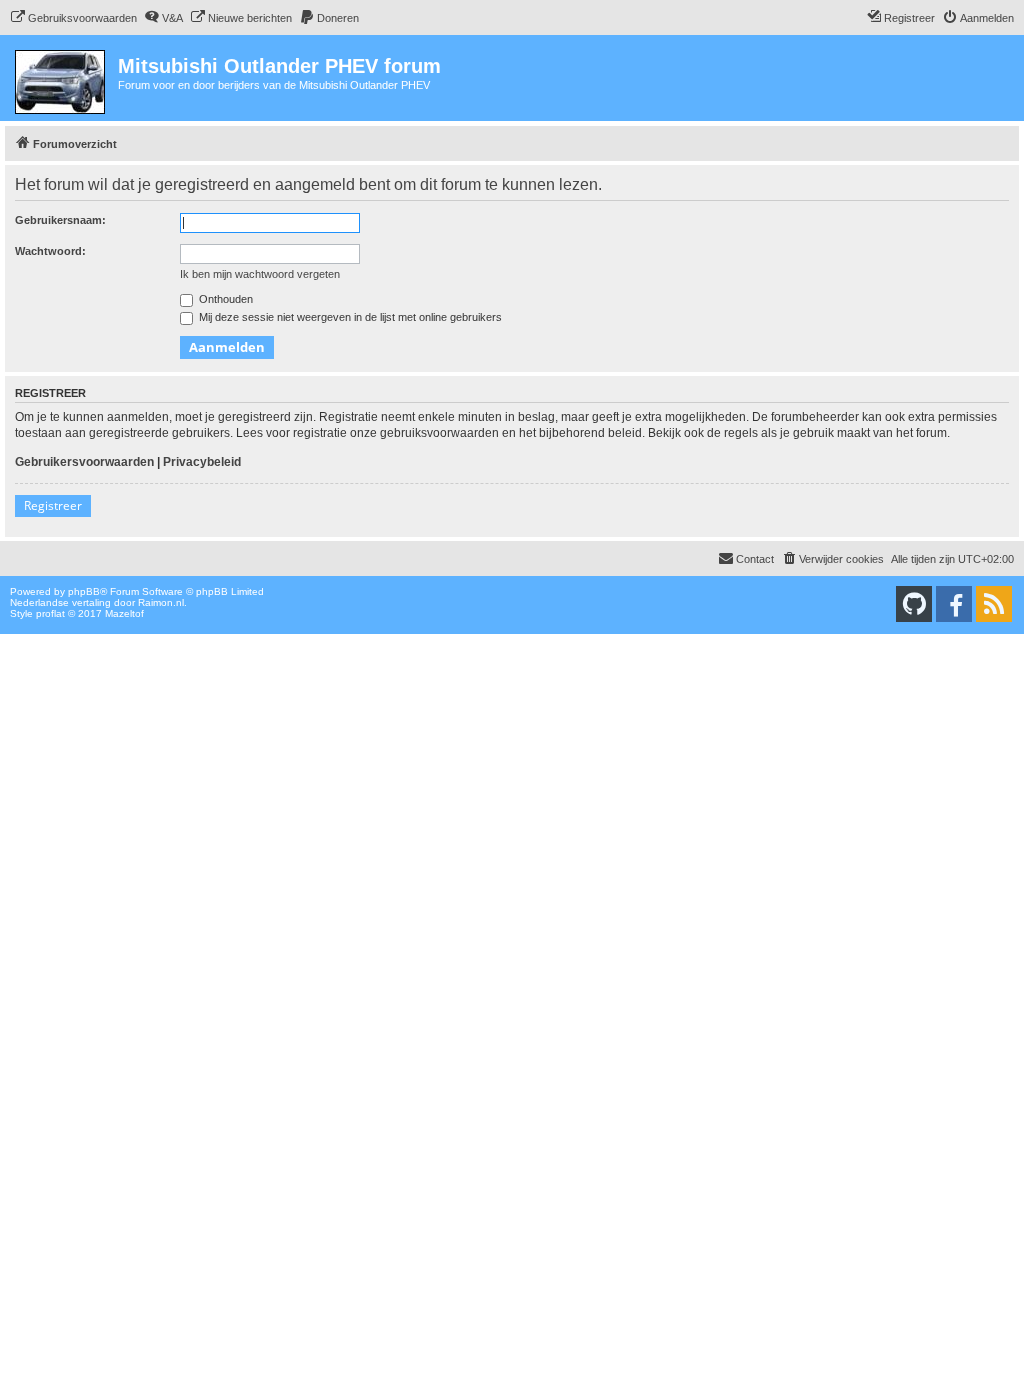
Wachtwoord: (50, 251)
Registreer (53, 505)
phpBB (84, 591)
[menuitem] (73, 18)
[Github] (914, 604)
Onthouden (224, 299)
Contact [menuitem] (755, 559)
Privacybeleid (202, 462)
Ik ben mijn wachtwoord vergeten (260, 274)
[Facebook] (954, 604)
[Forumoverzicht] (61, 78)
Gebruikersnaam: (60, 220)
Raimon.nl (161, 602)
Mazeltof (124, 613)
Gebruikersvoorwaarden (84, 462)
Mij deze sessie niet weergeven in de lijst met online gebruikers (349, 317)
